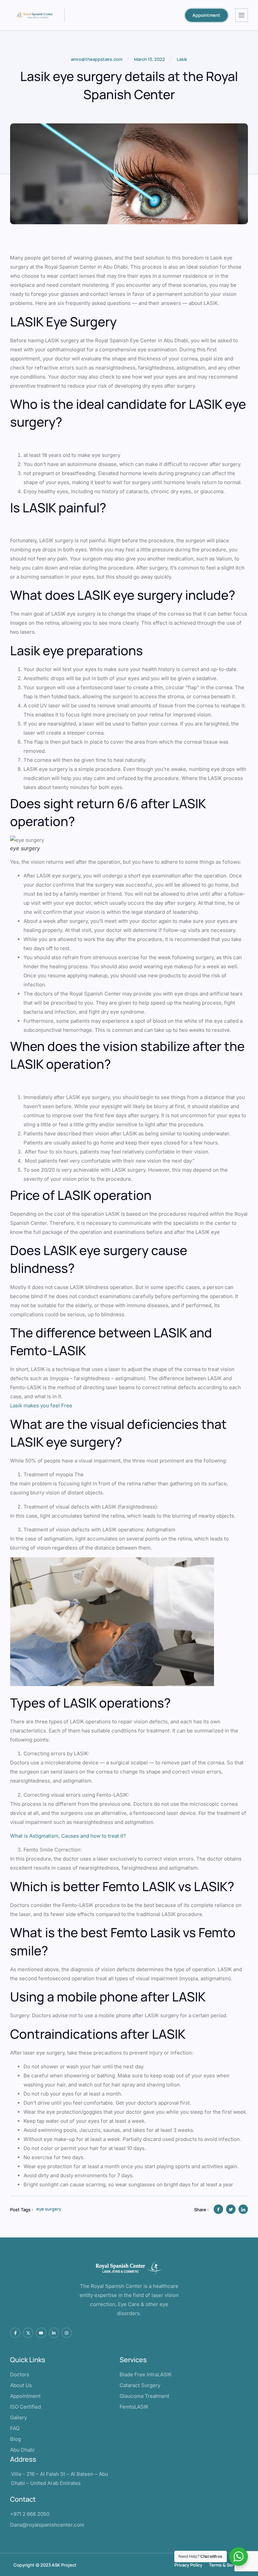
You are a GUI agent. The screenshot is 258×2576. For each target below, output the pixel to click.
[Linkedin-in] (54, 2333)
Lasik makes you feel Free (41, 1406)
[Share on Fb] (218, 2209)
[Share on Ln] (243, 2209)
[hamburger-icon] (242, 15)
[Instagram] (67, 2333)
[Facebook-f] (15, 2333)
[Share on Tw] (231, 2209)
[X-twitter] (28, 2333)
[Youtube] (41, 2333)
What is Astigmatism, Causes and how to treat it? (68, 1836)
